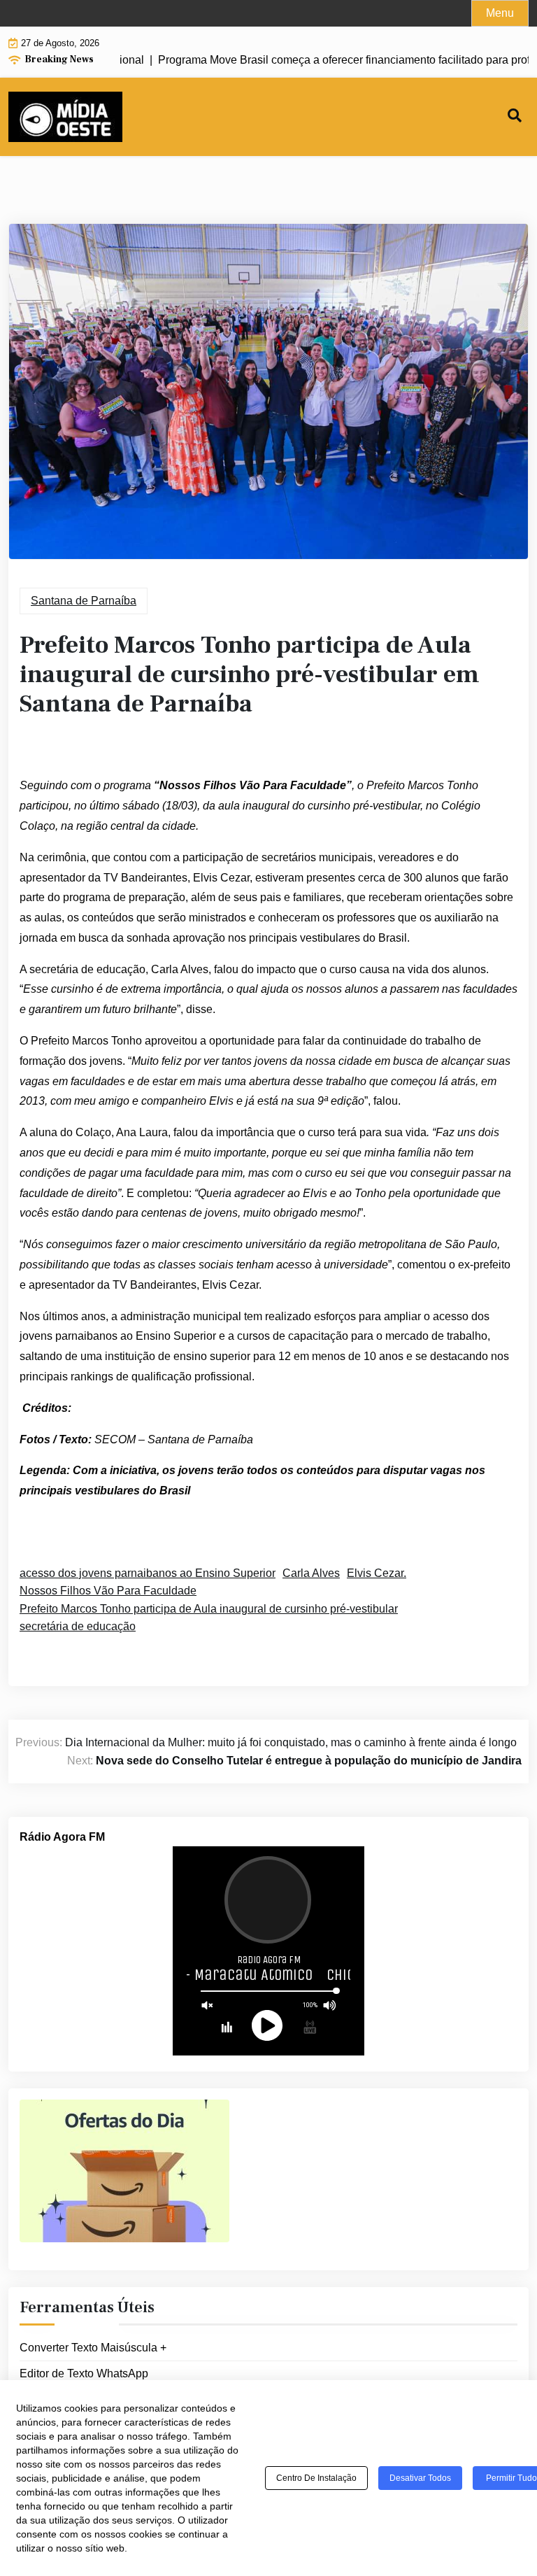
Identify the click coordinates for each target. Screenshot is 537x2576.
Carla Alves (311, 1573)
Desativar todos (420, 2478)
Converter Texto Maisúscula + (93, 2348)
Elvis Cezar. (377, 1573)
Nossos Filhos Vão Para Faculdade (108, 1591)
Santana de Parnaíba (84, 601)
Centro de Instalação (316, 2478)
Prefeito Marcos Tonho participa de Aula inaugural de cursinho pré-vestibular (209, 1609)
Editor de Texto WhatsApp (84, 2373)
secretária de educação (78, 1626)
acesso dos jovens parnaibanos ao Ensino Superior (148, 1573)
